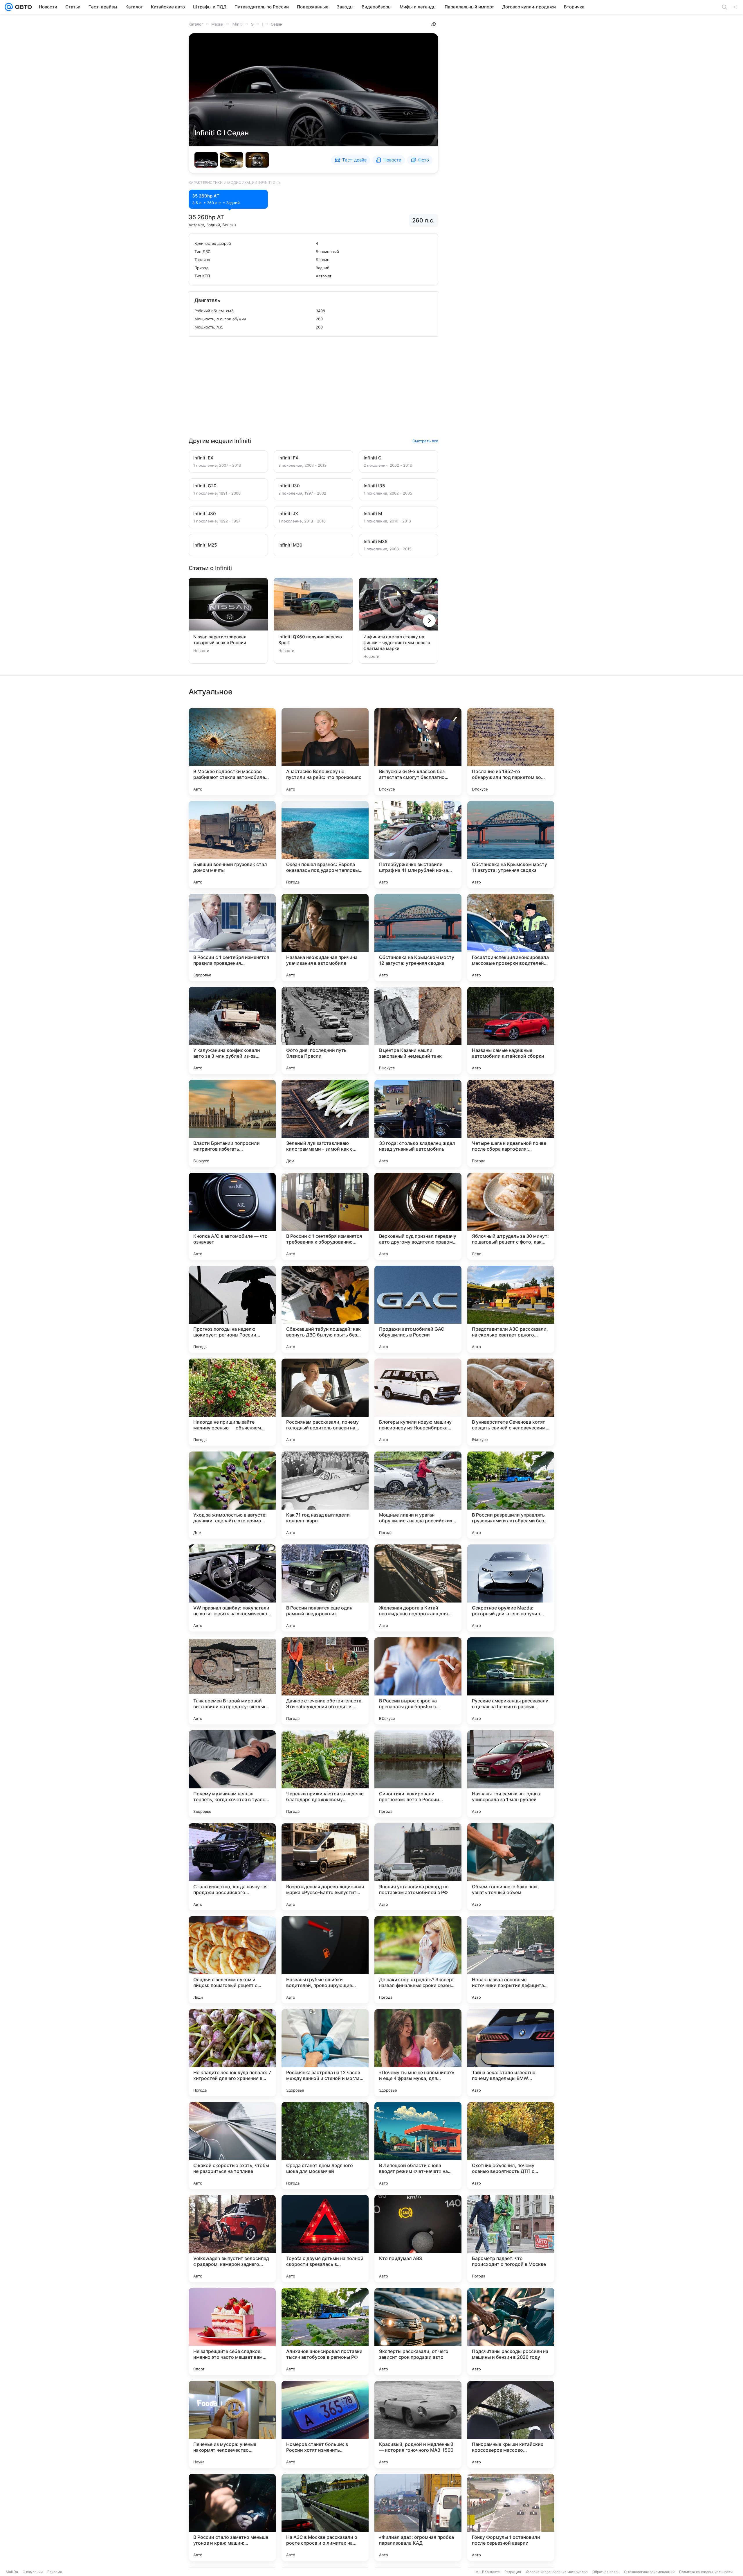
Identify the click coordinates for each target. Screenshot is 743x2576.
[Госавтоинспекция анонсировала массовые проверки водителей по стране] (511, 937)
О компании (33, 2572)
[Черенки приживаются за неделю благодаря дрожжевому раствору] (325, 1774)
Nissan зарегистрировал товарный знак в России (220, 640)
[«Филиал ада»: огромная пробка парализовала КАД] (418, 2517)
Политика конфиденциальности (706, 2572)
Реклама (55, 2572)
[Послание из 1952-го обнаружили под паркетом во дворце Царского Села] (511, 752)
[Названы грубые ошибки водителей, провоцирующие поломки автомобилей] (325, 1960)
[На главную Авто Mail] (22, 7)
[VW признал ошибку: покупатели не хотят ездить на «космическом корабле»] (232, 1588)
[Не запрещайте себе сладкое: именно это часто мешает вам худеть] (232, 2331)
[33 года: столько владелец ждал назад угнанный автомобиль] (418, 1123)
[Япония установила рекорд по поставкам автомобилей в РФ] (418, 1867)
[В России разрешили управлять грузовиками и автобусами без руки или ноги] (511, 1495)
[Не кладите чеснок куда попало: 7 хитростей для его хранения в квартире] (232, 2053)
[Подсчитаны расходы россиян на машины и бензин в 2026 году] (511, 2331)
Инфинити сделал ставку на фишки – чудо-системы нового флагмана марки (397, 643)
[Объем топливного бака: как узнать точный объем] (511, 1867)
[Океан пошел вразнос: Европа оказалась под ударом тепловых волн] (325, 845)
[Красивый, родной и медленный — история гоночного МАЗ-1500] (418, 2424)
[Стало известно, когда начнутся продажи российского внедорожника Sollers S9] (232, 1867)
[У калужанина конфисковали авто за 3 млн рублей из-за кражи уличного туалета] (232, 1030)
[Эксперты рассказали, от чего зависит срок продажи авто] (418, 2331)
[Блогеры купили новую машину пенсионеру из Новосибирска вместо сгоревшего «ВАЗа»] (418, 1402)
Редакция (513, 2572)
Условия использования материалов (557, 2572)
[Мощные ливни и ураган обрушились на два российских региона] (418, 1495)
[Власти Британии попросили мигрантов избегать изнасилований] (232, 1123)
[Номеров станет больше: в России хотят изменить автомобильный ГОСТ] (325, 2424)
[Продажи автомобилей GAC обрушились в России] (418, 1309)
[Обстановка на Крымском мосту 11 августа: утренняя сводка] (511, 845)
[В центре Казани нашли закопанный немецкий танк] (418, 1030)
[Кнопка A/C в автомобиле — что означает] (232, 1216)
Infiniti (237, 24)
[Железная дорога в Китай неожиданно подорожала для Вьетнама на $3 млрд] (418, 1588)
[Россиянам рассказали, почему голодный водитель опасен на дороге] (325, 1402)
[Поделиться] (434, 24)
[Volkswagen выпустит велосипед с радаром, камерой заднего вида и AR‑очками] (232, 2239)
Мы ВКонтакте (488, 2572)
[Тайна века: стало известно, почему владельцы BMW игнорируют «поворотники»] (511, 2053)
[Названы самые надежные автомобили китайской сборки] (511, 1030)
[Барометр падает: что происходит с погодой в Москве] (511, 2239)
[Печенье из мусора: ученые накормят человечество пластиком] (232, 2424)
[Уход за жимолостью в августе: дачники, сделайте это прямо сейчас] (232, 1495)
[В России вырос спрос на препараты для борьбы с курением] (418, 1681)
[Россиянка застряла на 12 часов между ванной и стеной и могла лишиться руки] (325, 2053)
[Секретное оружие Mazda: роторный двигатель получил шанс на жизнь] (511, 1588)
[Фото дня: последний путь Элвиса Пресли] (325, 1030)
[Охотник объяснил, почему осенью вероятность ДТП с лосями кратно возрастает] (511, 2146)
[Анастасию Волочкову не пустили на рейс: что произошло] (325, 752)
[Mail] (9, 7)
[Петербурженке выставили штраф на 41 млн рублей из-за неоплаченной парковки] (418, 845)
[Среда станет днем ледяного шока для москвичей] (325, 2146)
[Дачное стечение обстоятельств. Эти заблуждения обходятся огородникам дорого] (325, 1681)
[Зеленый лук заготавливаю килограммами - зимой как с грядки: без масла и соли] (325, 1123)
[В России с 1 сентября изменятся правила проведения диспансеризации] (232, 937)
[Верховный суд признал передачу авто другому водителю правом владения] (418, 1216)
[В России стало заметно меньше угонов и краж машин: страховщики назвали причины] (232, 2517)
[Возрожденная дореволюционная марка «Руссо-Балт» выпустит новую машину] (325, 1867)
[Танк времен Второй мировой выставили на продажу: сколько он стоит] (232, 1681)
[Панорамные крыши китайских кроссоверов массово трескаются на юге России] (511, 2424)
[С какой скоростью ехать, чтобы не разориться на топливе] (232, 2146)
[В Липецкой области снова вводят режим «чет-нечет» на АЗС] (418, 2146)
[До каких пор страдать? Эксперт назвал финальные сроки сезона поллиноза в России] (418, 1960)
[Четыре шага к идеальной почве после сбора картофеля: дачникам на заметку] (511, 1123)
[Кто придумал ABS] (418, 2239)
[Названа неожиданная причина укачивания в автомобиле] (325, 937)
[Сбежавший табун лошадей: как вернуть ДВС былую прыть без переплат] (325, 1309)
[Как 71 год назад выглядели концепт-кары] (325, 1495)
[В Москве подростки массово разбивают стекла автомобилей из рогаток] (232, 752)
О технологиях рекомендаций (649, 2572)
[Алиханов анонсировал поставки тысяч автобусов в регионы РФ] (325, 2331)
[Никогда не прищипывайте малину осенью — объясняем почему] (232, 1402)
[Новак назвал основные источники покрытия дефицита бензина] (511, 1960)
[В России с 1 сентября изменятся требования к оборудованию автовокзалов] (325, 1216)
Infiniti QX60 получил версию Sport (310, 640)
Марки (217, 24)
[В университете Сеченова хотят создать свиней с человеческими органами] (511, 1402)
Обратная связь (606, 2572)
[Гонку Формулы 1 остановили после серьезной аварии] (511, 2517)
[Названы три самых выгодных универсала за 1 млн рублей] (511, 1774)
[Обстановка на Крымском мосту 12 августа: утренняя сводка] (418, 937)
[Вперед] (429, 621)
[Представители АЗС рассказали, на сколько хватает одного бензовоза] (511, 1309)
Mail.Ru (12, 2572)
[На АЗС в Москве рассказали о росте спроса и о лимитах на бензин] (325, 2517)
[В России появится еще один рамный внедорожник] (325, 1588)
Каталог (196, 24)
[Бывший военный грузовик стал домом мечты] (232, 845)
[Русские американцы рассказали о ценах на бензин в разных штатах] (511, 1681)
